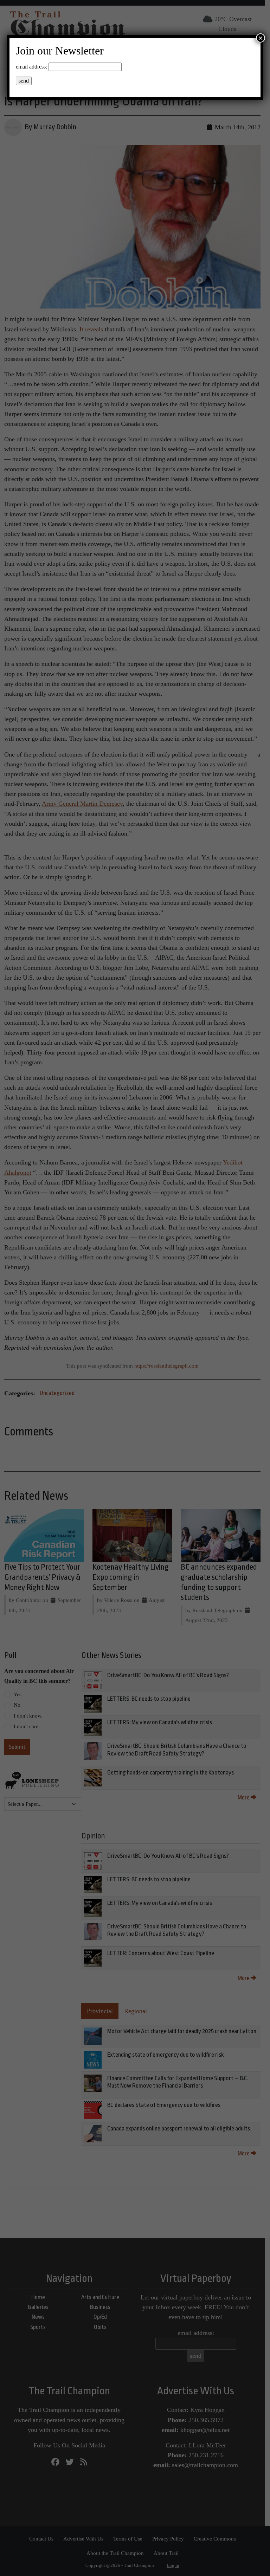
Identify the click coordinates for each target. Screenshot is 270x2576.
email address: (31, 67)
